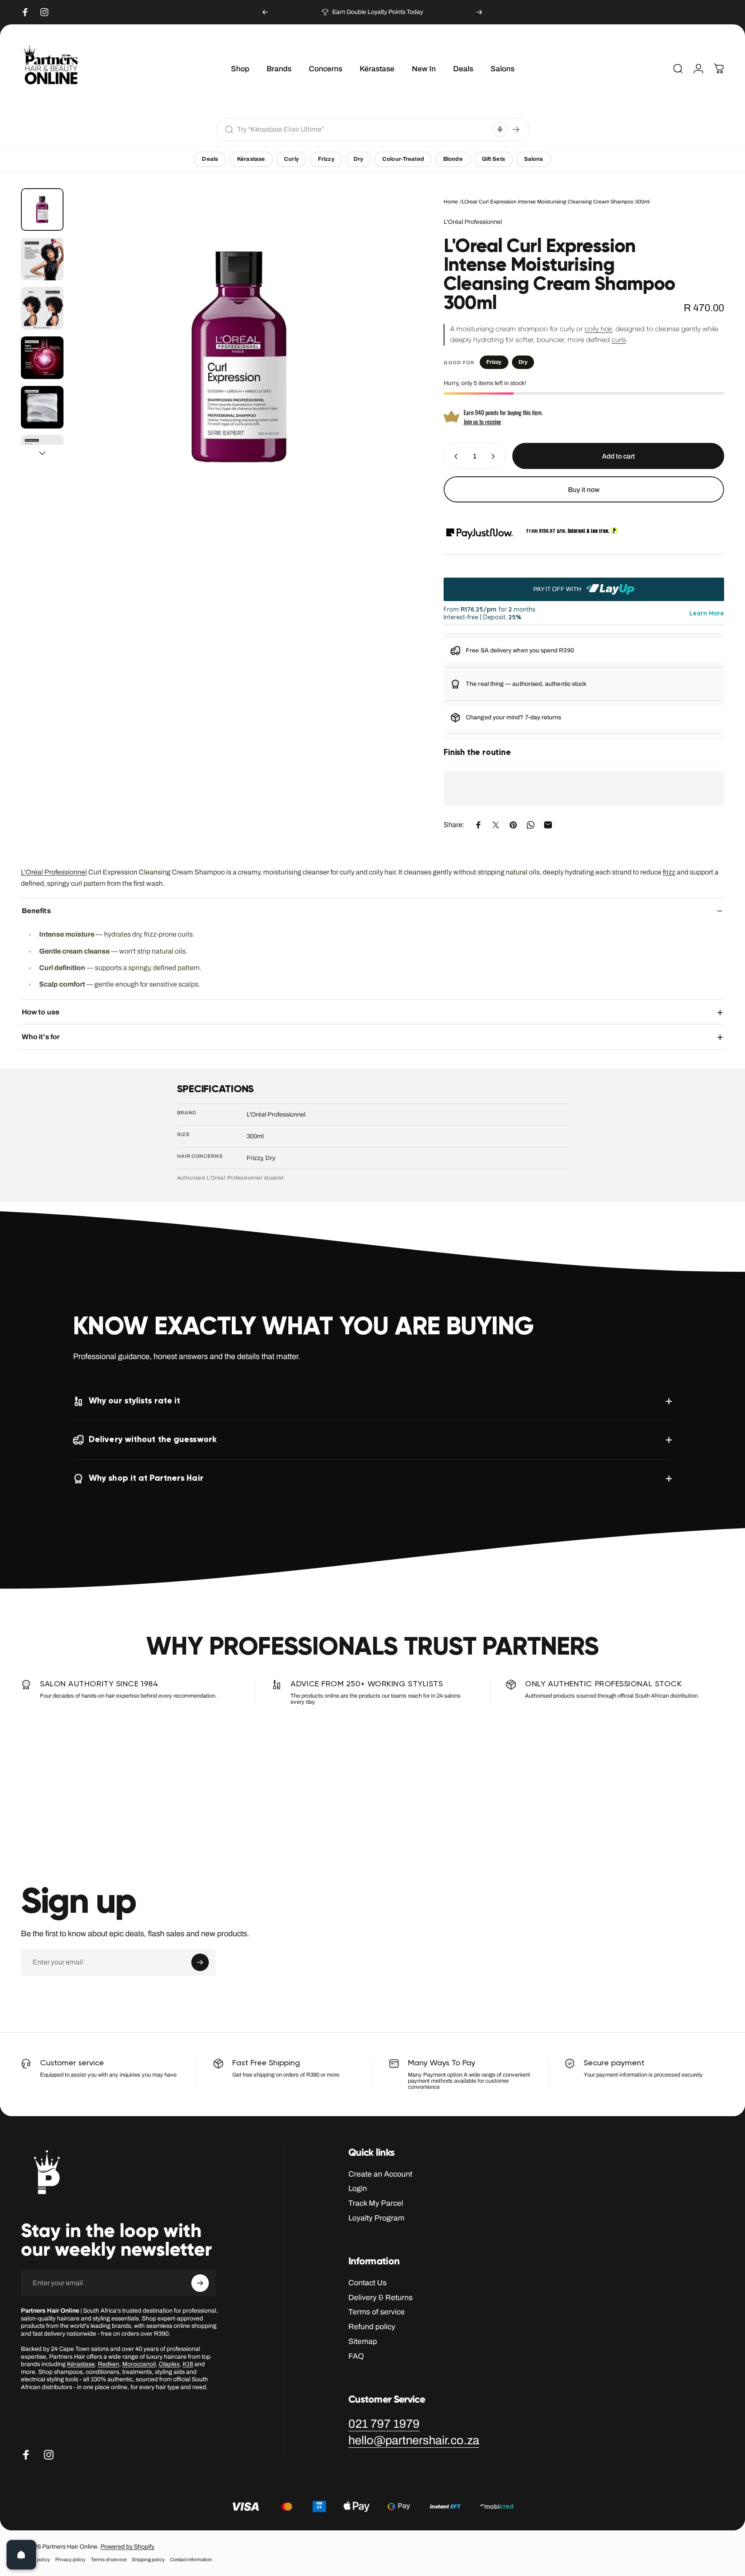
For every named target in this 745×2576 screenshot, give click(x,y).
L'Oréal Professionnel (473, 222)
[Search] (516, 130)
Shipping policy (148, 2560)
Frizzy (326, 159)
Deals (210, 159)
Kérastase (251, 159)
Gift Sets (493, 159)
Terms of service (377, 2312)
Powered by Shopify (127, 2547)
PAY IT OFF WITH (558, 589)
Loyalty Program (376, 2218)
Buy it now (584, 489)
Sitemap (363, 2342)
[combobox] (363, 129)
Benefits (36, 911)
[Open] (21, 2555)
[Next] (479, 12)
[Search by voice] (500, 130)
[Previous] (265, 12)
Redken (109, 2364)
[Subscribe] (200, 1962)
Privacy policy (70, 2560)
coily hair (598, 329)
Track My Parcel (376, 2203)
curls (619, 340)
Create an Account (380, 2174)
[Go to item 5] (42, 407)
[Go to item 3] (42, 308)
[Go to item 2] (42, 259)
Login (358, 2189)
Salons (534, 159)
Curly (291, 159)
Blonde (453, 159)
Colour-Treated (403, 159)
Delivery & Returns (381, 2298)
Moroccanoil (139, 2364)
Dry (358, 159)
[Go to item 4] (42, 358)
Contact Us (367, 2283)
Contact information (191, 2560)
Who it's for (41, 1037)
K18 (188, 2364)
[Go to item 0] (42, 209)
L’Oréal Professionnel (54, 872)
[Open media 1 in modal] (239, 357)
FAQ (356, 2356)
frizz (669, 872)
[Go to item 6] (42, 456)
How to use (41, 1012)
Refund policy (372, 2327)
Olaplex (169, 2364)
